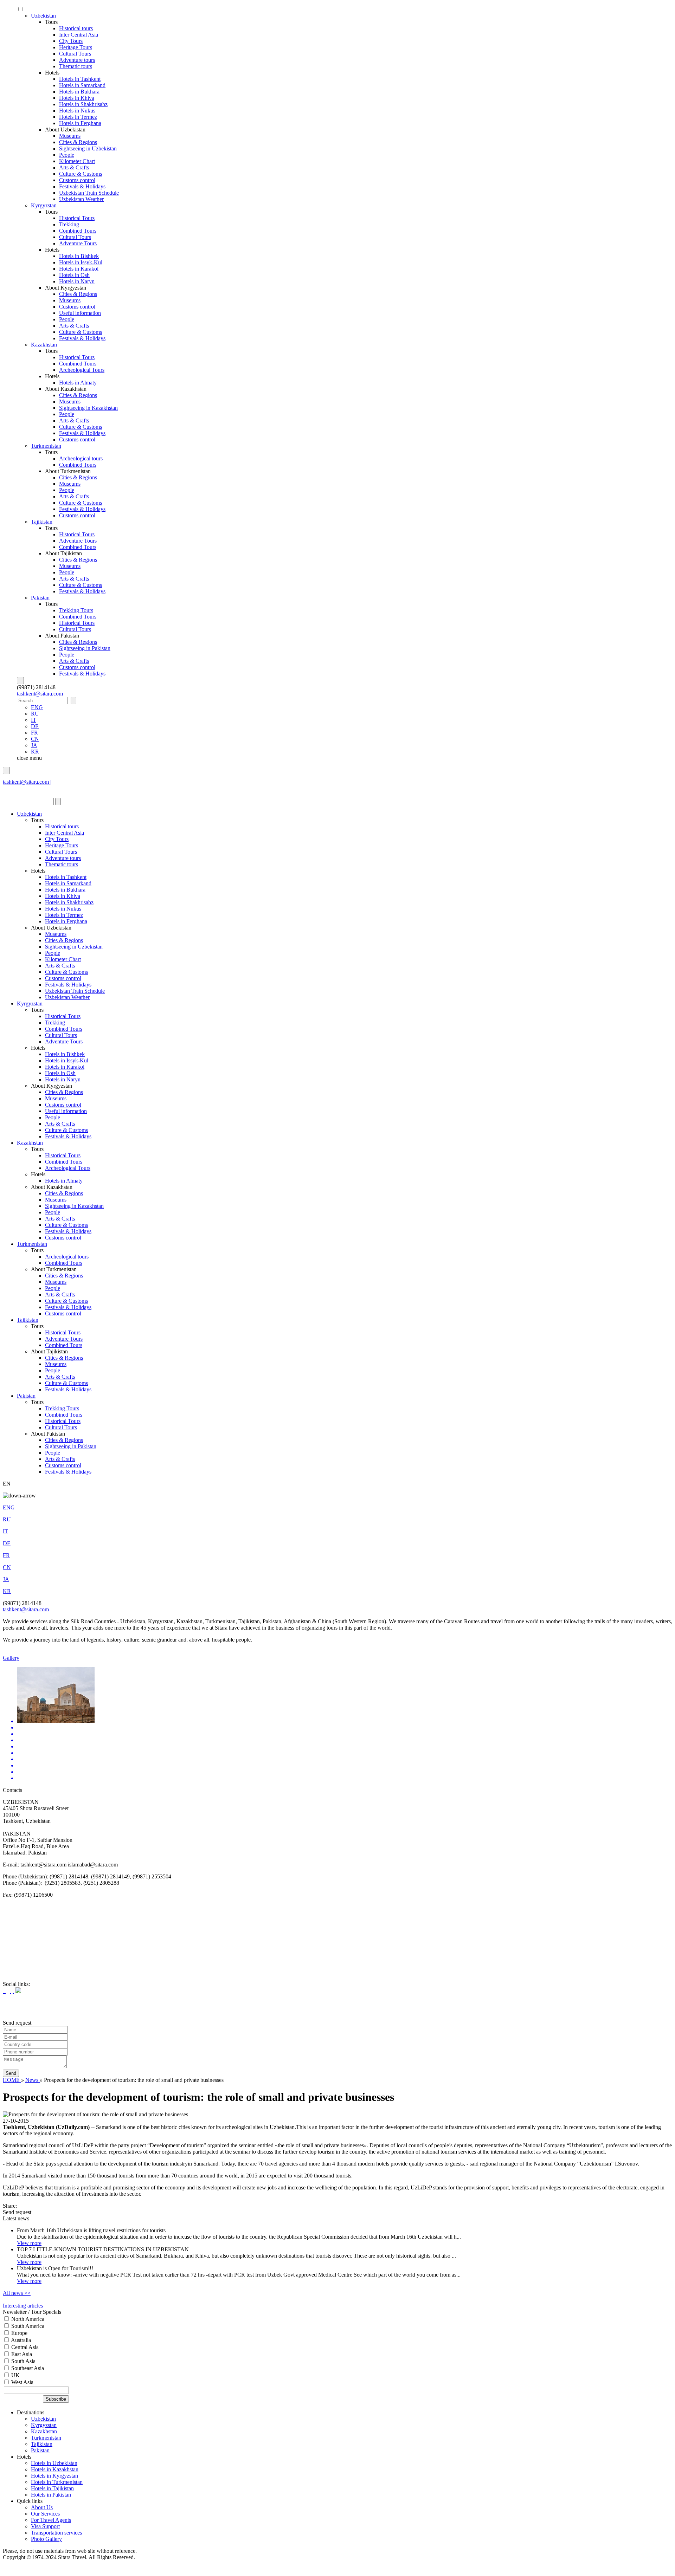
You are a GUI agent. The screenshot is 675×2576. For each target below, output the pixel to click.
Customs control (77, 180)
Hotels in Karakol (79, 269)
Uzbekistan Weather (81, 199)
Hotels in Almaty (78, 383)
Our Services (45, 2514)
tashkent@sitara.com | (41, 694)
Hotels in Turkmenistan (57, 2482)
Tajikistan (42, 522)
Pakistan (40, 598)
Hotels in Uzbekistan (54, 2463)
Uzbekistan (43, 16)
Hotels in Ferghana (80, 123)
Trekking (69, 224)
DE (35, 726)
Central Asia (24, 2347)
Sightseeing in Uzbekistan (88, 148)
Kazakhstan (44, 345)
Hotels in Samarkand (82, 85)
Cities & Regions (78, 142)
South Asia (23, 2361)
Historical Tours (77, 218)
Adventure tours (77, 60)
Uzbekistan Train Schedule (89, 193)
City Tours (71, 41)
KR (35, 752)
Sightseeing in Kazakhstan (88, 408)
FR (34, 733)
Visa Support (45, 2526)
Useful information (80, 313)
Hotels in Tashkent (80, 79)
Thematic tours (76, 66)
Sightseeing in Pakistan (85, 648)
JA (34, 745)
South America (27, 2326)
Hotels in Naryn (77, 281)
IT (34, 720)
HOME (12, 2080)
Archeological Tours (82, 370)
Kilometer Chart (77, 161)
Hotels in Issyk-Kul (81, 262)
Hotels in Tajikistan (52, 2488)
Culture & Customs (81, 174)
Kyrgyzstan (44, 205)
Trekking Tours (76, 610)
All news (17, 2293)
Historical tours (76, 28)
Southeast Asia (27, 2368)
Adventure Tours (78, 243)
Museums (70, 136)
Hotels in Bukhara (79, 92)
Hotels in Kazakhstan (55, 2469)
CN (35, 739)
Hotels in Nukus (77, 111)
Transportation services (56, 2533)
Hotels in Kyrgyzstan (54, 2476)
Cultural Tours (75, 54)
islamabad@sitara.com (28, 788)
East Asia (21, 2354)
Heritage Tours (76, 47)
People (67, 155)
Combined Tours (78, 231)
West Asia (22, 2382)
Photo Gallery (46, 2539)
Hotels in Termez (78, 117)
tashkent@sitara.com (26, 1609)
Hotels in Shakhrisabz (83, 104)
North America (27, 2319)
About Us (42, 2507)
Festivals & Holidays (82, 186)
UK (15, 2375)
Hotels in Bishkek (79, 256)
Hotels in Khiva (77, 98)
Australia (20, 2340)
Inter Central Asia (79, 35)
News (33, 2080)
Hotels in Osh (74, 275)
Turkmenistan (46, 446)
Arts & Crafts (74, 167)
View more (29, 2243)
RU (35, 714)
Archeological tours (81, 458)
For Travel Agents (51, 2520)
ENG (37, 707)
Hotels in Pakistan (51, 2495)
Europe (19, 2333)
